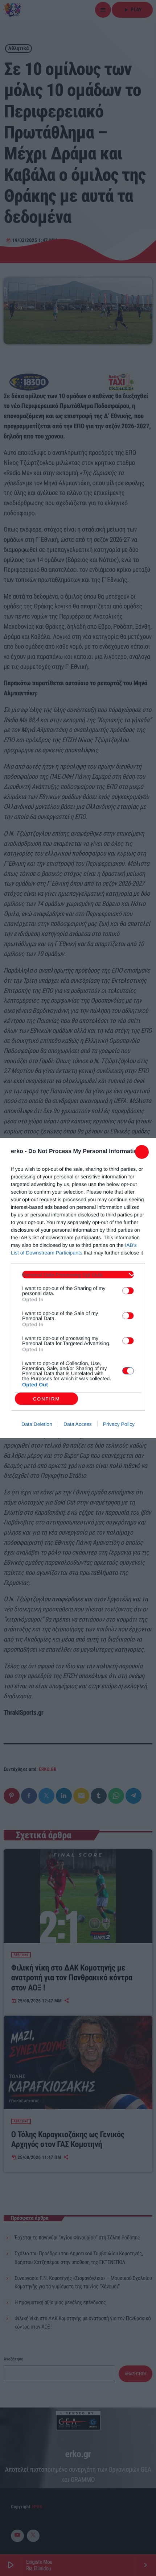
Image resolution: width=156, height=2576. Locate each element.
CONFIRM (47, 1399)
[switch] (128, 1291)
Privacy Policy (119, 1424)
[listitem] (78, 1275)
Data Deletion (37, 1424)
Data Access (78, 1424)
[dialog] (78, 1288)
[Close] (142, 1152)
